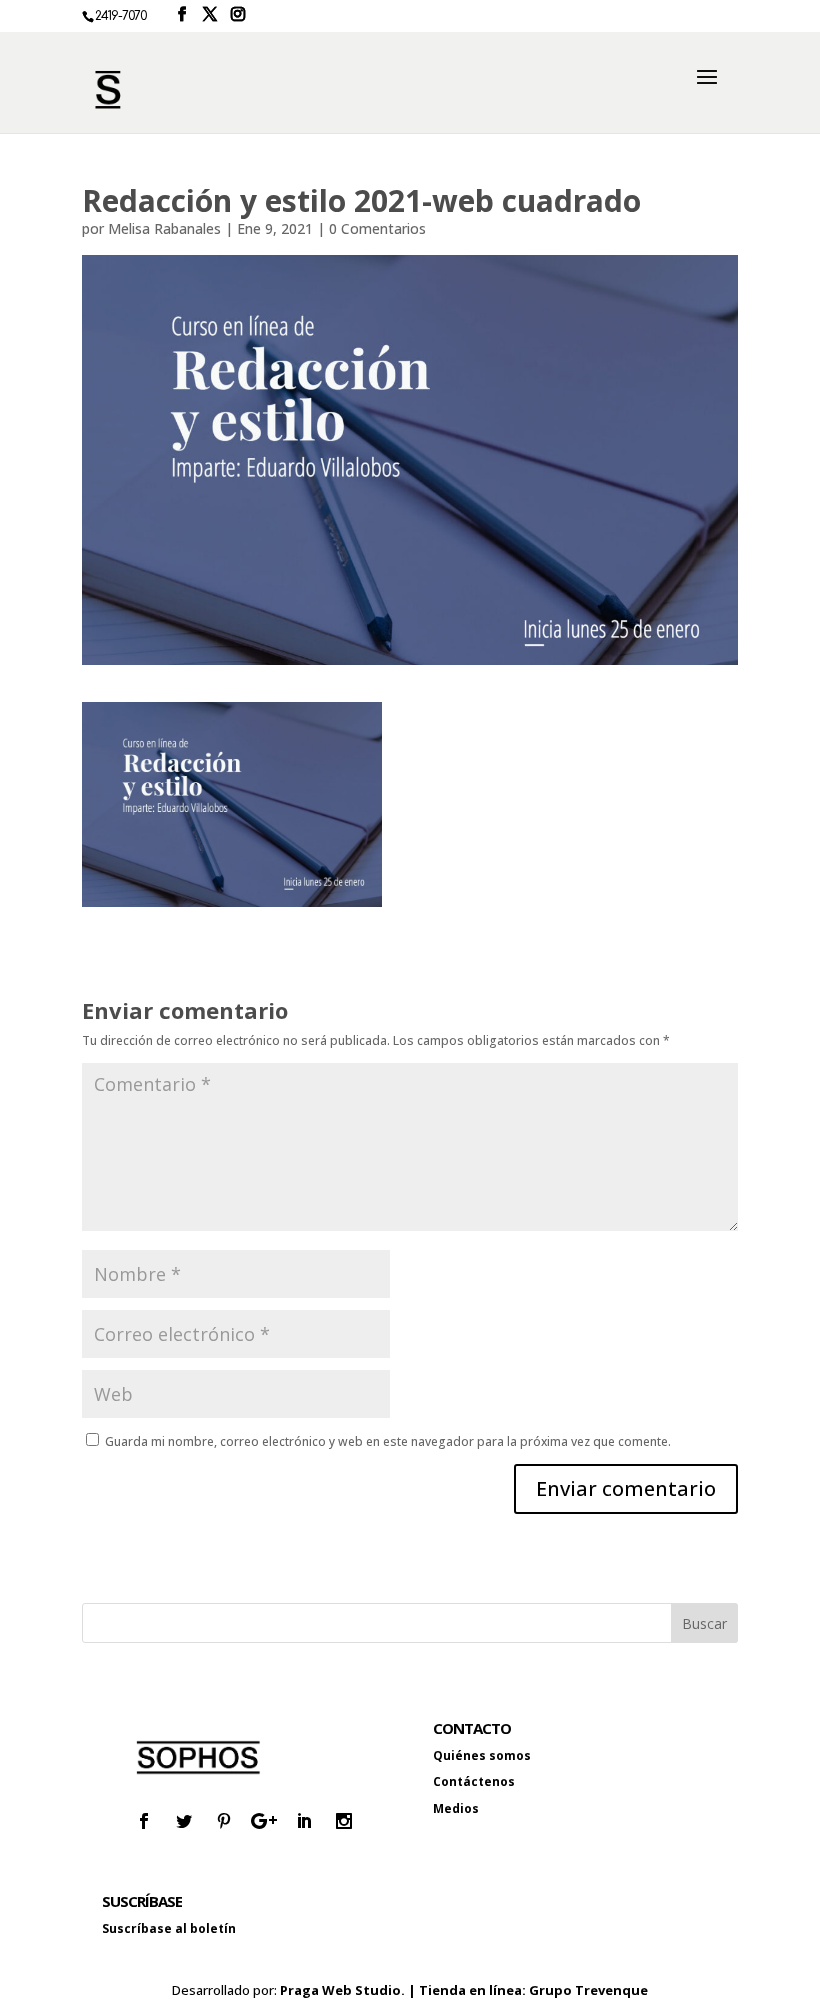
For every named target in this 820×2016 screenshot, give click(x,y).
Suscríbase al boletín (169, 1928)
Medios (456, 1808)
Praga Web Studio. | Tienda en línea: (404, 1990)
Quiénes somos (482, 1755)
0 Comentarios (377, 228)
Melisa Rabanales (164, 228)
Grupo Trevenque (588, 1990)
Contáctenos (474, 1781)
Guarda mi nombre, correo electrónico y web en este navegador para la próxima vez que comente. (388, 1441)
